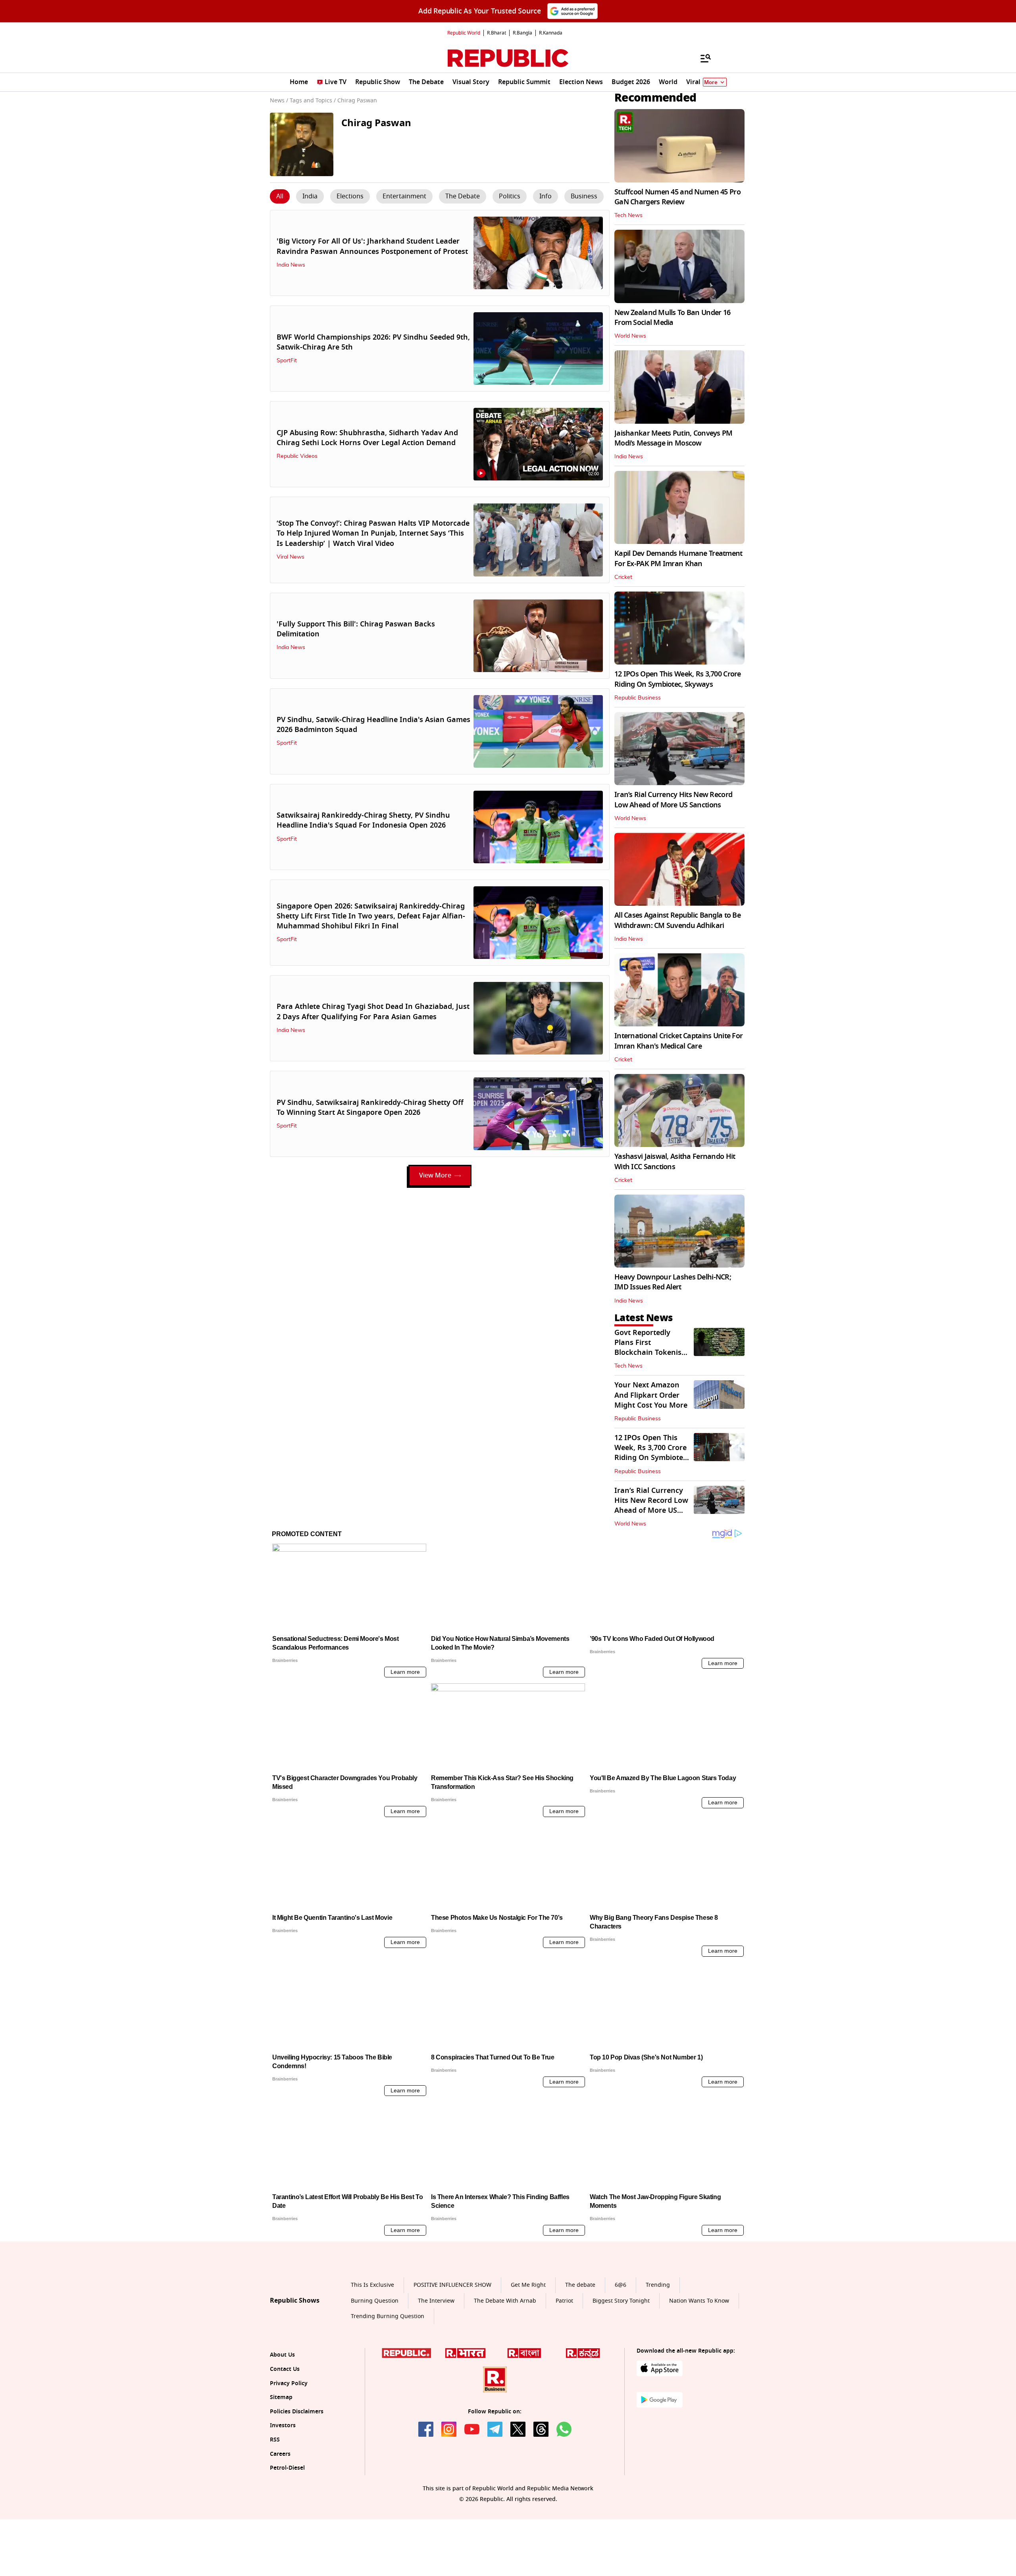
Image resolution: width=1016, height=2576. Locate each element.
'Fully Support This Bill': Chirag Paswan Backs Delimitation (356, 629)
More (711, 82)
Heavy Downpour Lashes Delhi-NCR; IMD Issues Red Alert (673, 1282)
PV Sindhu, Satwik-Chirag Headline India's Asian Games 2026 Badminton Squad (373, 725)
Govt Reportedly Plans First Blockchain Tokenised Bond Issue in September (652, 1353)
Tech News (628, 215)
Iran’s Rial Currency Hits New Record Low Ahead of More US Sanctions (673, 800)
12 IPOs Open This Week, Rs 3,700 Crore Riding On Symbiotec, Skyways (678, 679)
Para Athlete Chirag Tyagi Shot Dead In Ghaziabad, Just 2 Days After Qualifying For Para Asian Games (373, 1011)
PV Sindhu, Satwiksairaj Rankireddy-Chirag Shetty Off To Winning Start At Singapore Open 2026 (370, 1107)
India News (291, 265)
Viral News (291, 557)
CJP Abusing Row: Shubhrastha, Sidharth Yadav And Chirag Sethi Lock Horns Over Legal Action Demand (367, 438)
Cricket (623, 577)
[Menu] (702, 58)
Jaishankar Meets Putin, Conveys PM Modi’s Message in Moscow (673, 438)
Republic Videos (297, 456)
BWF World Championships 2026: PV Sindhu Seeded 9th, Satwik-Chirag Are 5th (373, 342)
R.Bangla (522, 33)
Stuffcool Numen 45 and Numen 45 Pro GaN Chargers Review (677, 197)
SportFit (287, 361)
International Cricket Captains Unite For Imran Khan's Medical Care (678, 1041)
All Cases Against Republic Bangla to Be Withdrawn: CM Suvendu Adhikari (677, 920)
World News (630, 336)
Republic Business (638, 698)
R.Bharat (496, 33)
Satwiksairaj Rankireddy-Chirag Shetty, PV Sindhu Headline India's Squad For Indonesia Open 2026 (363, 820)
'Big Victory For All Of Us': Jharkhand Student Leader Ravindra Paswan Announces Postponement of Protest (372, 246)
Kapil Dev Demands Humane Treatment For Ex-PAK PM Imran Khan (678, 558)
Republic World (464, 33)
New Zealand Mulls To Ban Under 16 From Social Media (672, 318)
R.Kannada (551, 33)
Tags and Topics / (313, 101)
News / (279, 101)
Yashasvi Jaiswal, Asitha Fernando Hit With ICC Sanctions (675, 1161)
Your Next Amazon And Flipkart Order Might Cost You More (651, 1395)
